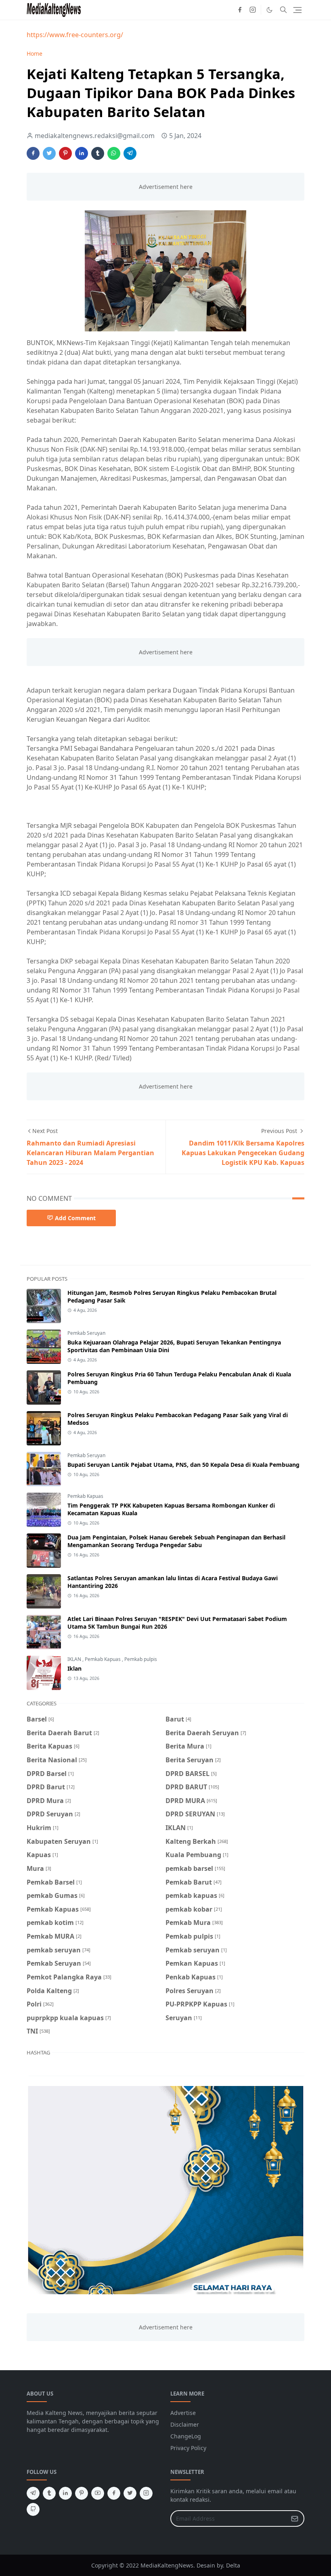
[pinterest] (82, 2493)
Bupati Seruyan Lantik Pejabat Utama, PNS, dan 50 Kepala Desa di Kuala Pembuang (183, 1465)
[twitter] (130, 2493)
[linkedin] (65, 2493)
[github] (33, 2509)
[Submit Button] (295, 2518)
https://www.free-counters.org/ (75, 35)
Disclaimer (185, 2424)
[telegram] (33, 2493)
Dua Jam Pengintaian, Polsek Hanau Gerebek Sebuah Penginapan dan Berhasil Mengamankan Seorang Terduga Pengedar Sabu (176, 1541)
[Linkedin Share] (82, 153)
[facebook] (240, 10)
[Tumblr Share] (98, 153)
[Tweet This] (49, 153)
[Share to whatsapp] (114, 153)
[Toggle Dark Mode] (269, 10)
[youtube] (98, 2493)
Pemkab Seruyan (86, 1333)
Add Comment (75, 1218)
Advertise (183, 2413)
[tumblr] (49, 2493)
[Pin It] (65, 153)
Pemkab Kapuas (85, 1496)
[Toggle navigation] (297, 10)
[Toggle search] (283, 10)
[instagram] (253, 10)
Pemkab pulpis (141, 1659)
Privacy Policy (188, 2448)
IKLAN (75, 1659)
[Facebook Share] (33, 153)
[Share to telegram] (130, 153)
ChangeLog (186, 2436)
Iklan (74, 1668)
